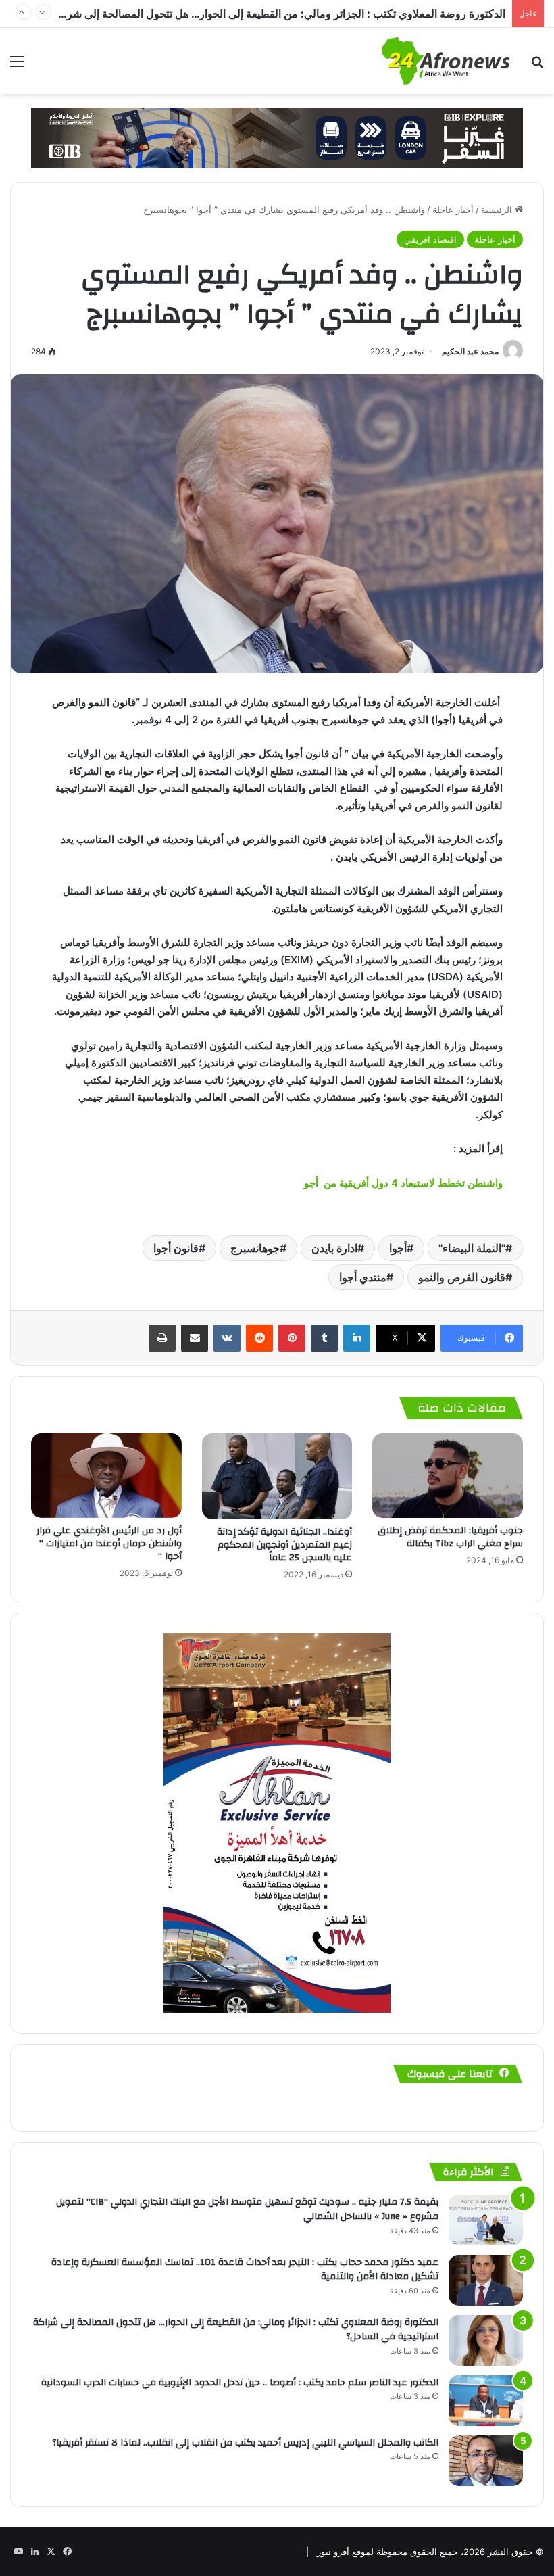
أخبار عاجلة (453, 210)
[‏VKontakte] (227, 1338)
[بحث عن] (537, 66)
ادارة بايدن (334, 1248)
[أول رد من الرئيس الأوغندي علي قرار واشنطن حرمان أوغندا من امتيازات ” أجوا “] (106, 1476)
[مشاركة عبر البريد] (195, 1338)
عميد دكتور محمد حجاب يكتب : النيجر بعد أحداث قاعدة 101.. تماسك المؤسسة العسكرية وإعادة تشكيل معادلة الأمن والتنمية (245, 2270)
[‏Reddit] (259, 1338)
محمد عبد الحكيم (470, 351)
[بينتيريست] (292, 1338)
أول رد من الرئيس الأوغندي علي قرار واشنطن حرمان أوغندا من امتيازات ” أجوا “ (109, 1544)
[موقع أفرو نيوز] (446, 61)
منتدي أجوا (363, 1277)
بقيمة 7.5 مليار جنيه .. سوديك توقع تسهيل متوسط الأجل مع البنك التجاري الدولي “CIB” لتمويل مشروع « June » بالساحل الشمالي (247, 2210)
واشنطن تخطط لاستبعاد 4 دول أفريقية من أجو (402, 1183)
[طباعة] (162, 1338)
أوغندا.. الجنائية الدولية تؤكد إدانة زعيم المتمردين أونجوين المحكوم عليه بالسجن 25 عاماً (284, 1545)
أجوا (398, 1248)
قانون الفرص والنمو (462, 1277)
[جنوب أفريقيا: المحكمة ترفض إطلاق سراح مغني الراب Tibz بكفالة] (448, 1476)
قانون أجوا (176, 1248)
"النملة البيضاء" (472, 1248)
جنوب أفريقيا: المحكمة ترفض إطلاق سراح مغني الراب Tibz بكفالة (450, 1537)
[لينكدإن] (357, 1338)
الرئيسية (498, 210)
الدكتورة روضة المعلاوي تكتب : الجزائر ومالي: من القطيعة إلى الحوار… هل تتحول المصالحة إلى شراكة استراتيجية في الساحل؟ (236, 2330)
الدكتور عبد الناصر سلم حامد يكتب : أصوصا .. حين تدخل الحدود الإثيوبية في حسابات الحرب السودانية (283, 14)
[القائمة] (17, 66)
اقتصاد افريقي (430, 239)
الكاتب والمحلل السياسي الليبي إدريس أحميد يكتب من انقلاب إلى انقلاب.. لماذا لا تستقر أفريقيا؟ (245, 2443)
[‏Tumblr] (324, 1338)
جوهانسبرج (255, 1248)
